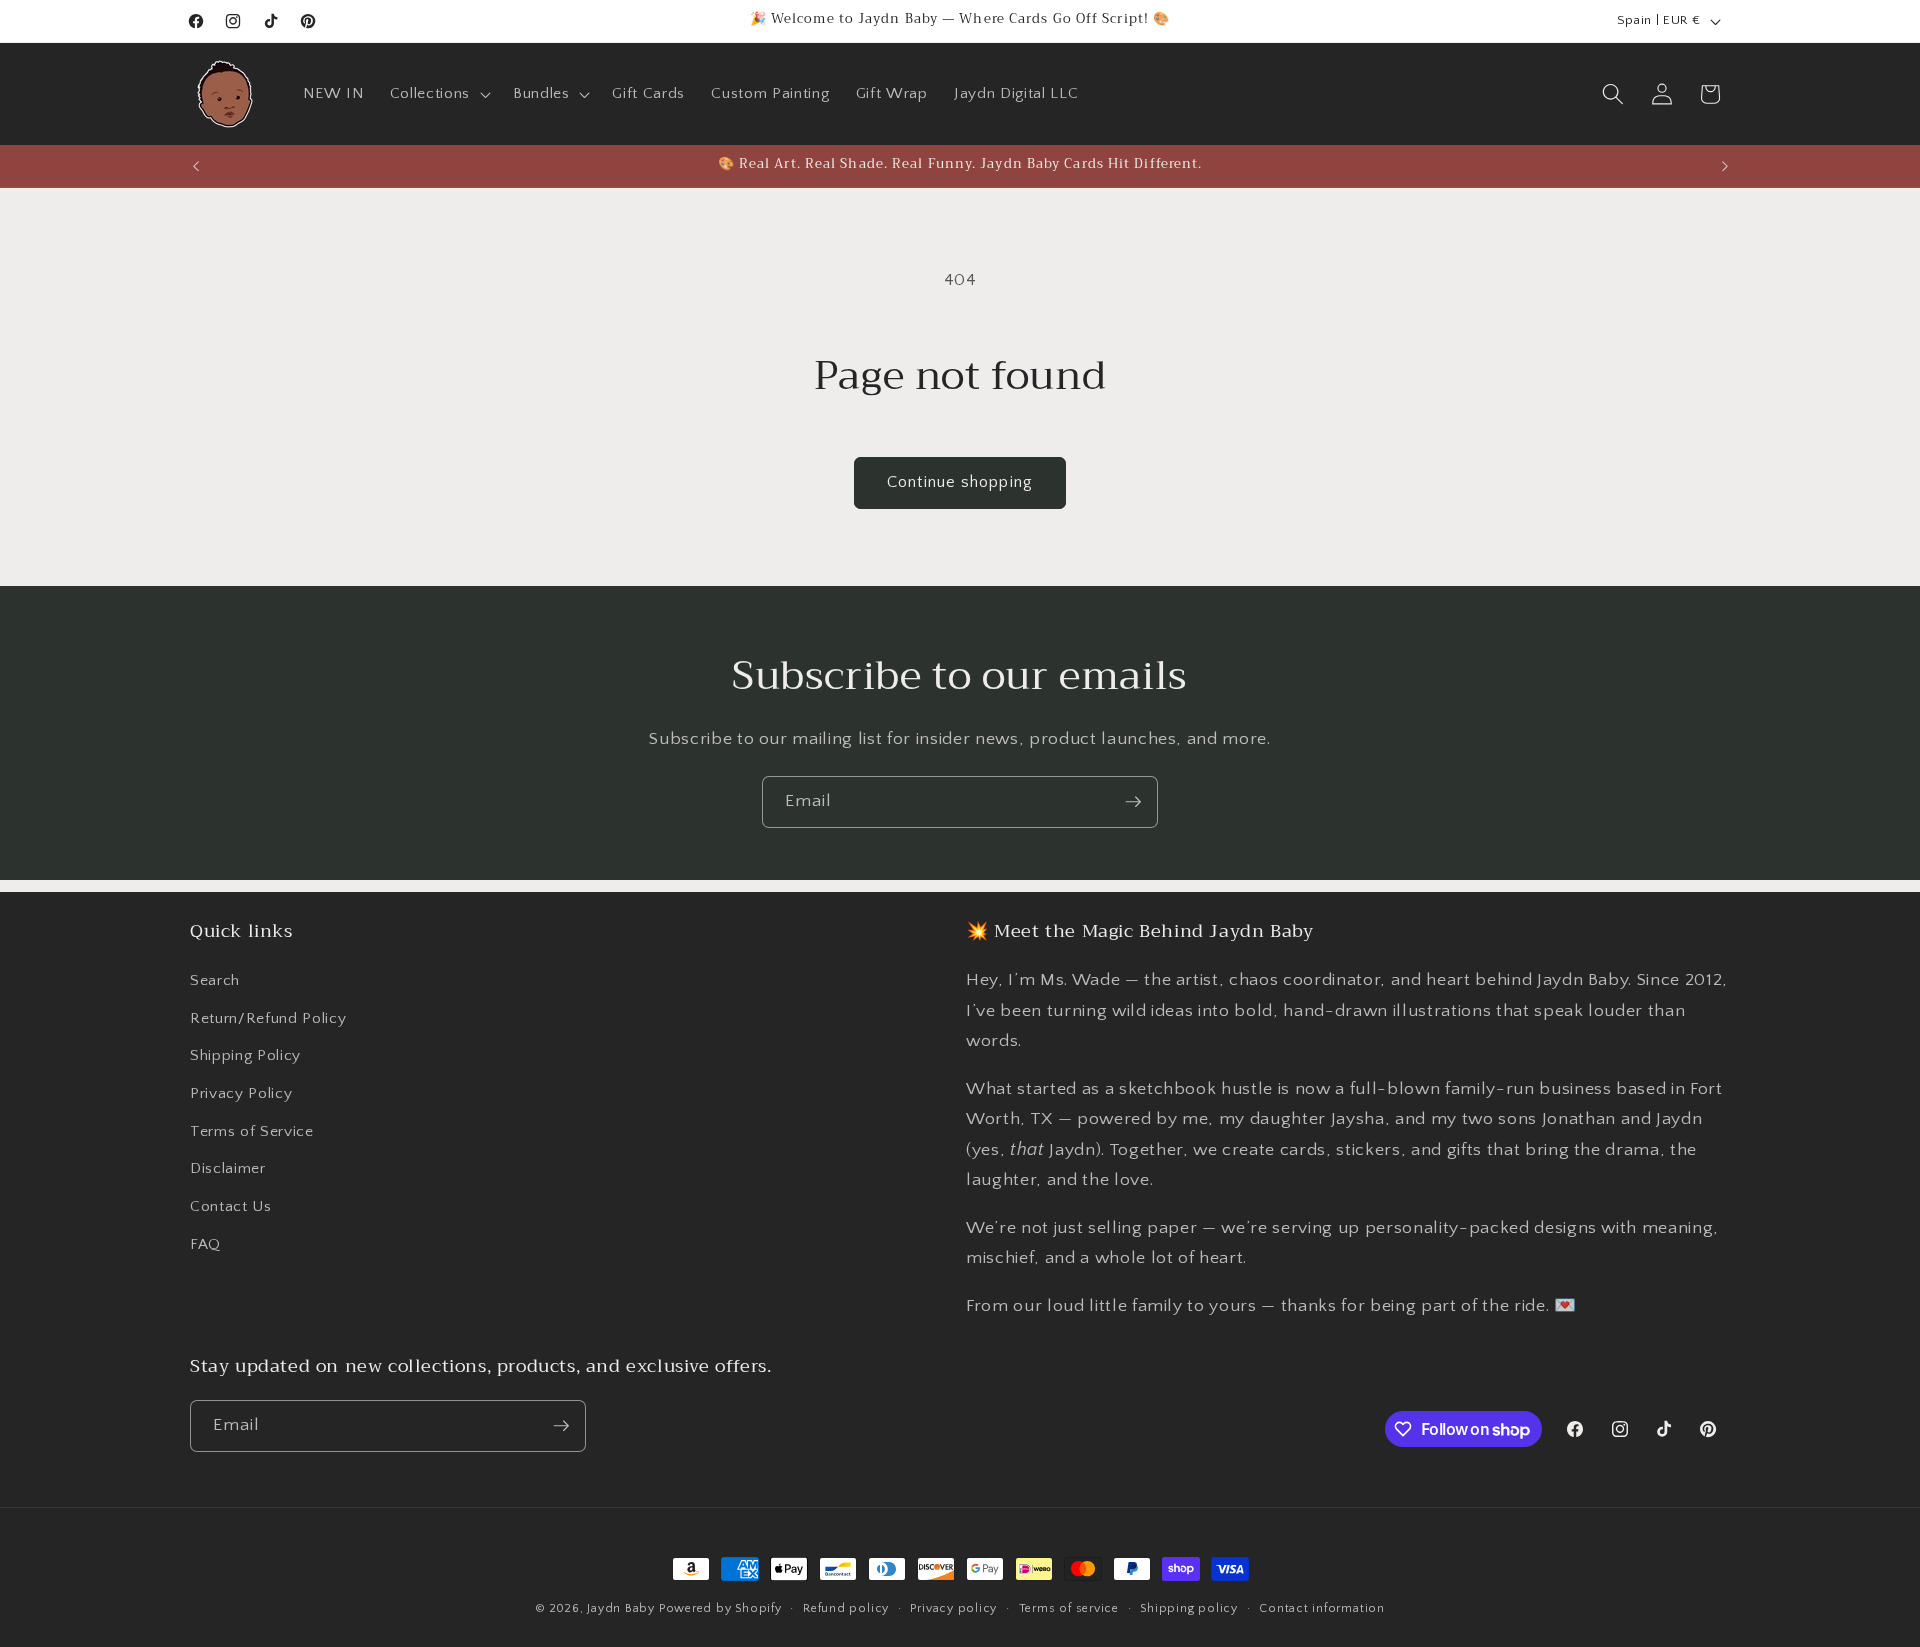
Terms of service (1069, 1608)
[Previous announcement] (196, 166)
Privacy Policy (241, 1093)
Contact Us (231, 1206)
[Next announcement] (1725, 166)
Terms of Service (252, 1131)
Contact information (1322, 1608)
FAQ (205, 1244)
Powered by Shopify (720, 1608)
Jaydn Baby (621, 1608)
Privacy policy (953, 1608)
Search (215, 980)
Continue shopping (960, 482)
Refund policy (846, 1608)
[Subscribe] (1133, 802)
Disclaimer (228, 1168)
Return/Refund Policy (268, 1018)
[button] (438, 94)
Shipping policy (1189, 1608)
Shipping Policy (245, 1055)
